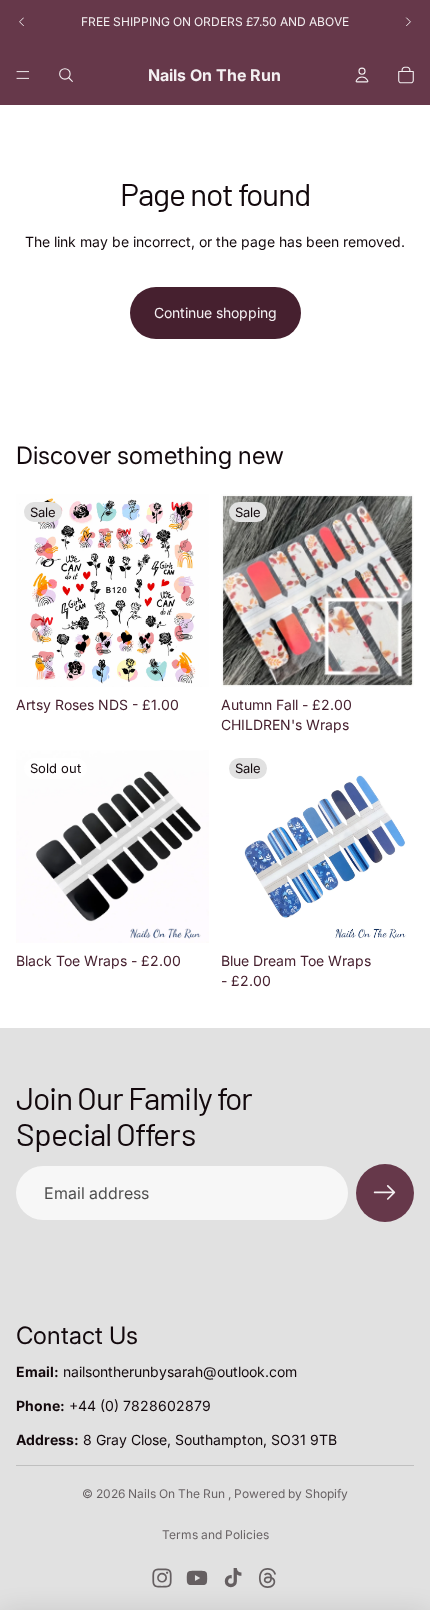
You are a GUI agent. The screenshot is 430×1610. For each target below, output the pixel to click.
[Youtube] (197, 1578)
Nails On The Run (178, 1493)
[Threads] (268, 1578)
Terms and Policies (215, 1534)
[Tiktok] (233, 1578)
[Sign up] (385, 1193)
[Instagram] (162, 1578)
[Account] (362, 75)
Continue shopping (215, 312)
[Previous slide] (22, 22)
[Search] (66, 75)
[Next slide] (408, 22)
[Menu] (23, 75)
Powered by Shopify (291, 1493)
